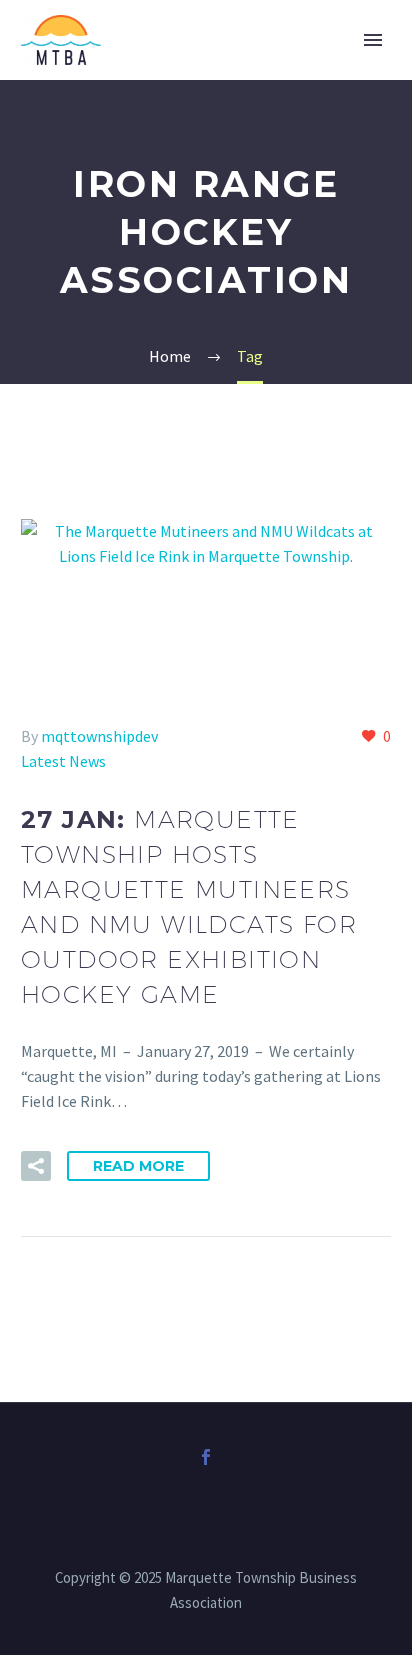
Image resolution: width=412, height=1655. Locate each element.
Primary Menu (373, 40)
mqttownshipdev (99, 736)
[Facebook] (206, 1457)
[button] (36, 1166)
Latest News (63, 761)
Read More (138, 1166)
